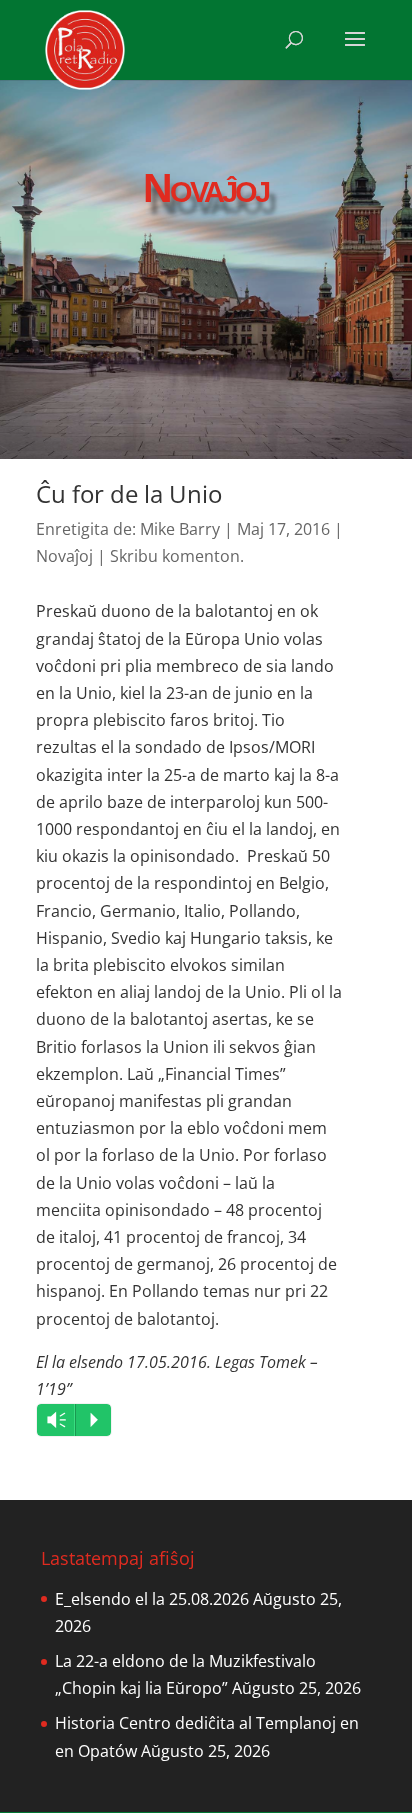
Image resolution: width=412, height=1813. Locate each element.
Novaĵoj (64, 556)
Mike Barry (180, 529)
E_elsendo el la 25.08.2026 (152, 1599)
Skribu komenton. (177, 556)
